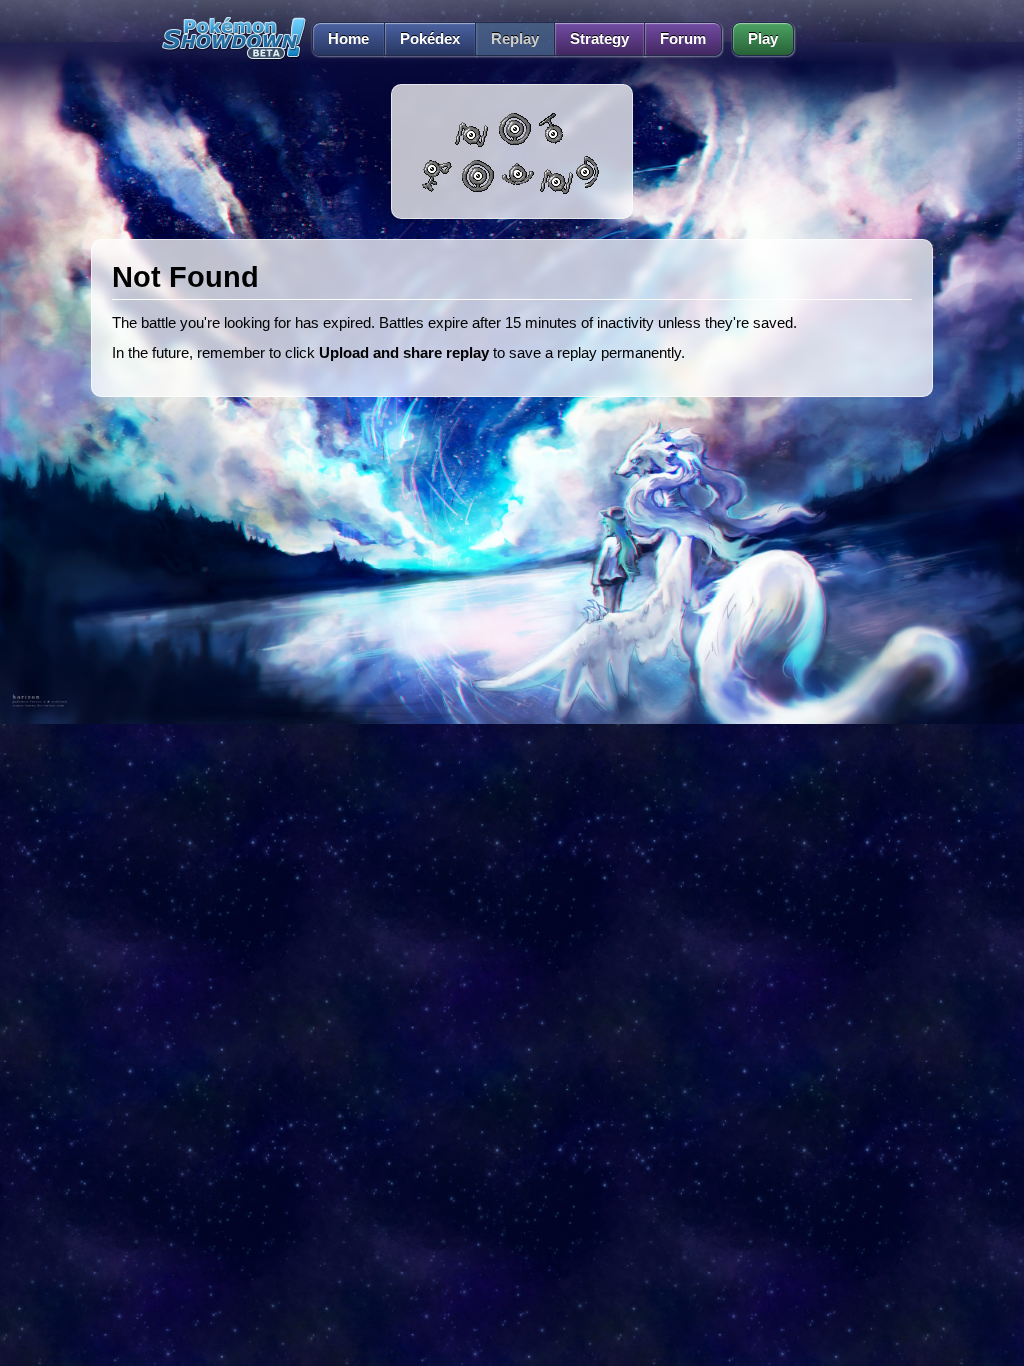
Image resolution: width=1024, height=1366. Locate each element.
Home (348, 39)
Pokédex (430, 39)
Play (763, 39)
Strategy (599, 39)
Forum (683, 39)
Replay (515, 39)
